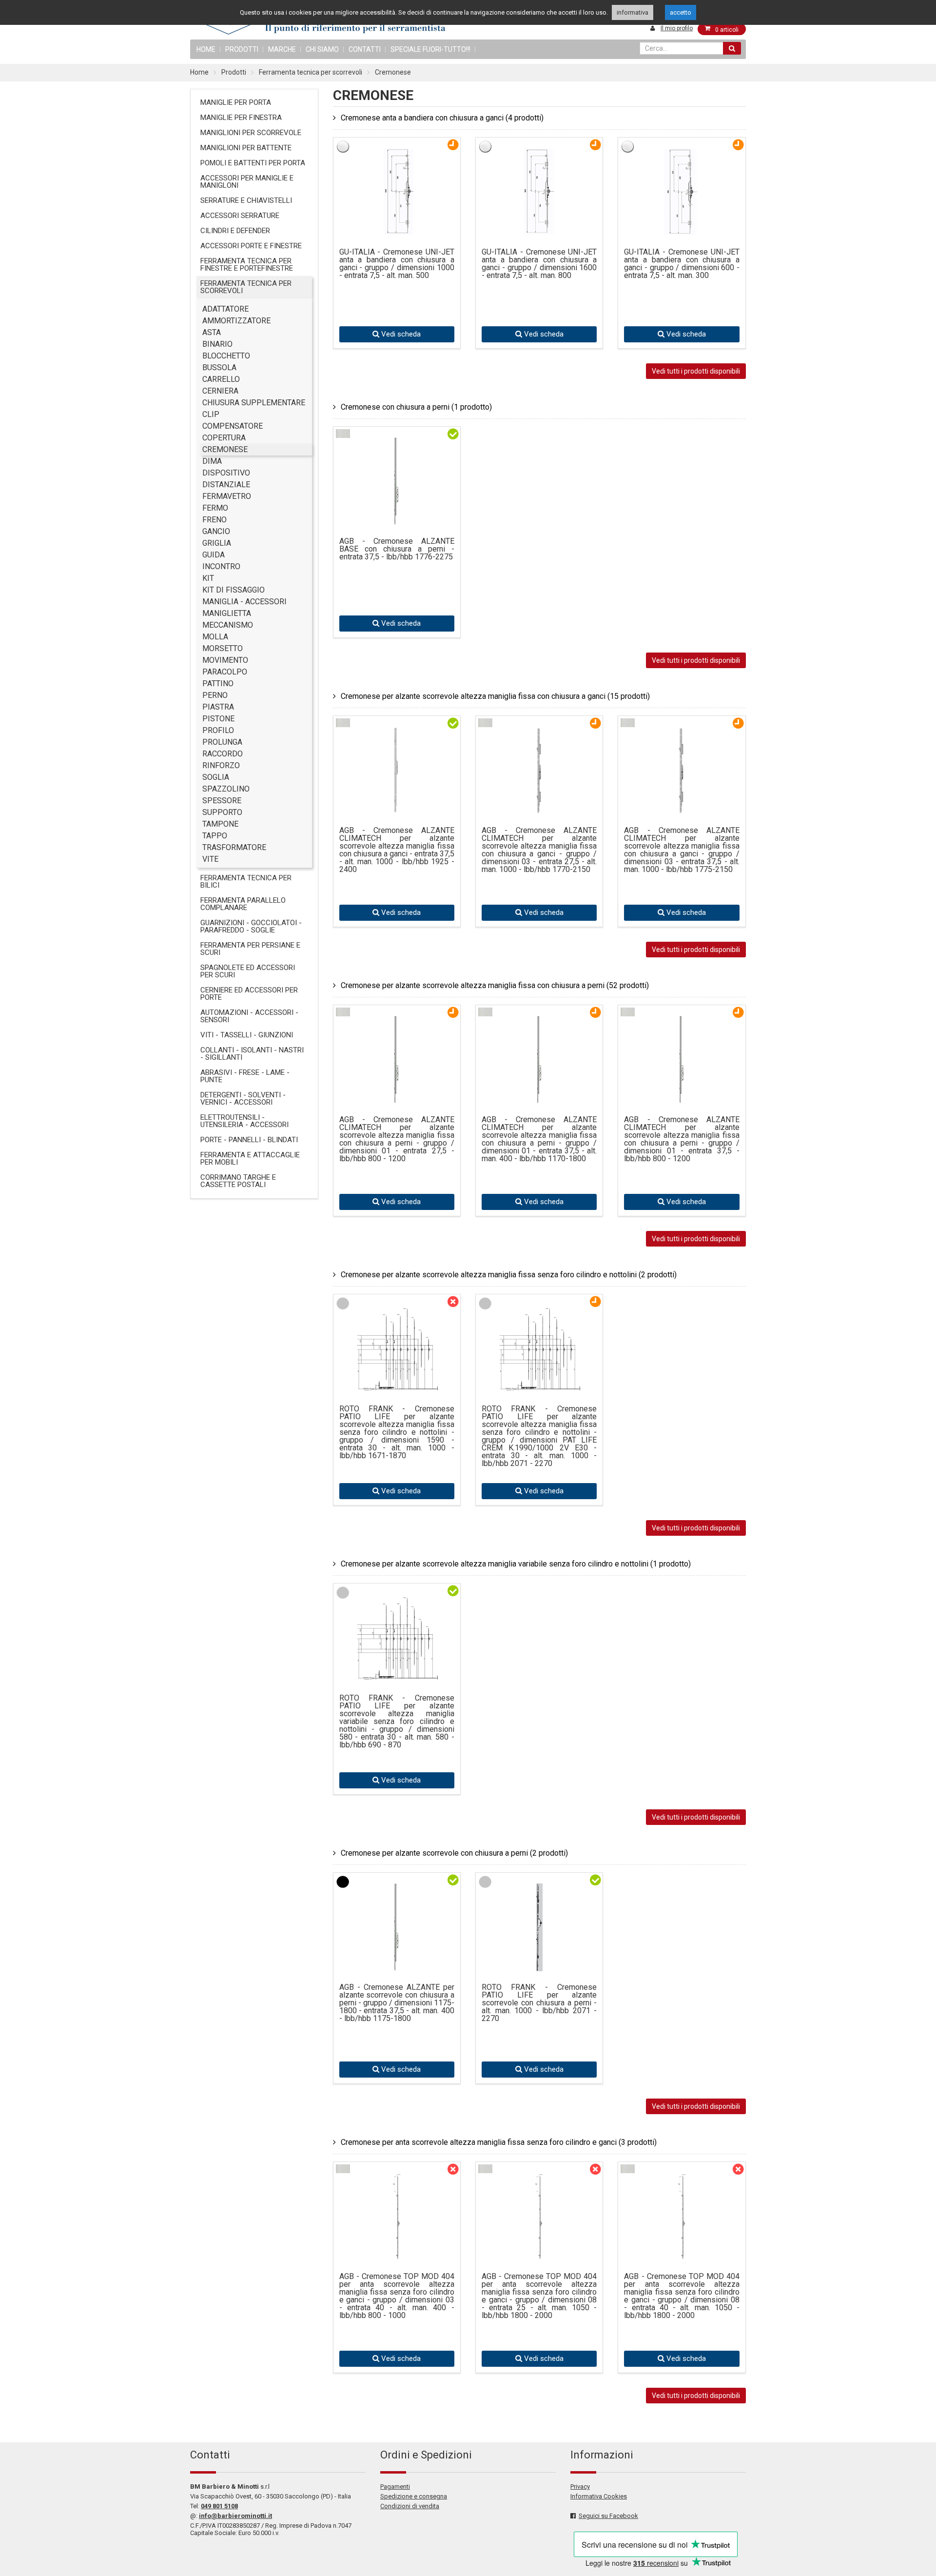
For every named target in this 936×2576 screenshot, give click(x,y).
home (206, 49)
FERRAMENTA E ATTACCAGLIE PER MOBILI (250, 1159)
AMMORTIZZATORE (236, 321)
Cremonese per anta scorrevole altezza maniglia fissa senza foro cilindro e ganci (499, 2142)
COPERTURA (224, 438)
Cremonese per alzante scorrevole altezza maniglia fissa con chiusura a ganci (495, 696)
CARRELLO (221, 379)
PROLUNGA (222, 742)
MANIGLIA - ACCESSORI (244, 602)
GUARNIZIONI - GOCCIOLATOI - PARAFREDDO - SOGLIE (251, 926)
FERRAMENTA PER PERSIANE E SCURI (250, 949)
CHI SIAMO (322, 49)
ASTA (212, 332)
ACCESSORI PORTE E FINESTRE (251, 246)
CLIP (211, 414)
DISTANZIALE (226, 485)
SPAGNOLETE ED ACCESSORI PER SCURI (248, 971)
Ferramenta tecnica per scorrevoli (311, 72)
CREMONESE (225, 449)
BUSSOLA (219, 367)
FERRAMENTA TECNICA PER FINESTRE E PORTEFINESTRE (247, 265)
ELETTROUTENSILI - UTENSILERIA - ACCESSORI (244, 1121)
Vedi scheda (400, 334)
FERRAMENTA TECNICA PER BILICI (246, 882)
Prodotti (242, 49)
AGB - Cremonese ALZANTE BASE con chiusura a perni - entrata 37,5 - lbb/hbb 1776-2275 (397, 549)
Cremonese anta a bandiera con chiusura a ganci (442, 118)
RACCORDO (223, 754)
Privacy (580, 2487)
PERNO (215, 695)
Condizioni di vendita (410, 2506)
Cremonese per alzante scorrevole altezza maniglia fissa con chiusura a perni (495, 985)
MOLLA (215, 637)
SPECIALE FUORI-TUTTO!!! (430, 49)
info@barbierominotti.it (235, 2516)
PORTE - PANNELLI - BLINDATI (249, 1140)
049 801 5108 (219, 2506)
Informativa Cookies (599, 2496)
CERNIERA (220, 391)
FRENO (214, 520)
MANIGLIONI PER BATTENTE (246, 148)
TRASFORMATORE (234, 847)
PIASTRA (218, 707)
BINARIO (217, 344)
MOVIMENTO (225, 660)
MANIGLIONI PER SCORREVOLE (251, 133)
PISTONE (218, 719)
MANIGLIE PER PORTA (236, 102)
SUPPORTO (222, 812)
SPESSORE (222, 801)
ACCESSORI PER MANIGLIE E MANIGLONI (247, 182)
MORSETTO (223, 648)
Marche (282, 49)
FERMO (215, 508)
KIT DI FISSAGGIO (234, 590)
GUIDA (214, 555)
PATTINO (218, 684)
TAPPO (215, 836)
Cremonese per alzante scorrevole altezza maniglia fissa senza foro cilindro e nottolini (509, 1275)
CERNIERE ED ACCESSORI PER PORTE (249, 994)
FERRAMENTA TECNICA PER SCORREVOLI (246, 287)
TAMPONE (220, 824)
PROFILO (218, 730)
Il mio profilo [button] (677, 28)
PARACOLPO (225, 672)
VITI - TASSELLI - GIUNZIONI (247, 1035)
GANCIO (216, 531)
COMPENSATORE (233, 426)
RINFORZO (221, 765)
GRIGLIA (217, 543)
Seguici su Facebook (608, 2516)
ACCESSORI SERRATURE (240, 216)
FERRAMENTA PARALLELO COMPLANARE (243, 904)
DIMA (212, 461)
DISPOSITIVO (226, 473)
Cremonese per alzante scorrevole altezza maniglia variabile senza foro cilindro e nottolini (516, 1564)
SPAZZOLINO (226, 789)
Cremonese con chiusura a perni (416, 407)
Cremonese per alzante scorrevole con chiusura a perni (454, 1853)
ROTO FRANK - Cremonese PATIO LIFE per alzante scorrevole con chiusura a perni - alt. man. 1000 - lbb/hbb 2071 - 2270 (539, 2003)
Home (199, 72)
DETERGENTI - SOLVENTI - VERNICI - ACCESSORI (243, 1099)
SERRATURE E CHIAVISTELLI (246, 200)
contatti (365, 49)
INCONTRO (221, 566)
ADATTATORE (225, 309)
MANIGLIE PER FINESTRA (241, 118)
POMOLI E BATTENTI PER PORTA (253, 163)
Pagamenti (395, 2487)
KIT (208, 578)
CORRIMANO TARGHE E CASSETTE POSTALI (238, 1181)
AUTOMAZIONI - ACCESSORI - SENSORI (249, 1016)
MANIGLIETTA (227, 613)
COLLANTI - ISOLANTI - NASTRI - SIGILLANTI (252, 1054)
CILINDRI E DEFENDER (235, 231)
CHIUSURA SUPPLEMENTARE (254, 403)
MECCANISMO (228, 625)
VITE (210, 859)
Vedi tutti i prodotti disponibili (696, 371)
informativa (633, 12)
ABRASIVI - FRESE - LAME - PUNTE (245, 1076)
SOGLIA (216, 777)
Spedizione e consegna (414, 2496)
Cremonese (393, 72)
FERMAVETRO (227, 496)
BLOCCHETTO (226, 356)
